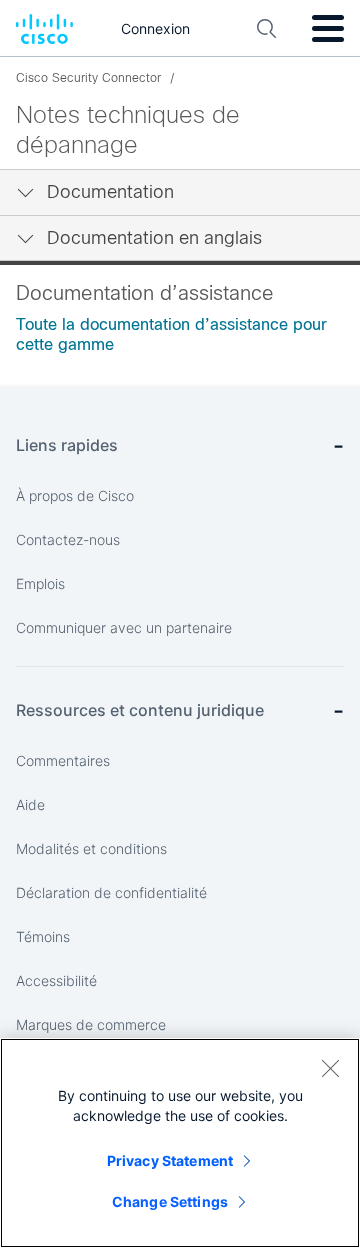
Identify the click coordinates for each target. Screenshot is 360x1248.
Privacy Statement (170, 1160)
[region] (180, 1143)
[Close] (330, 1068)
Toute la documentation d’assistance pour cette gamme (171, 334)
